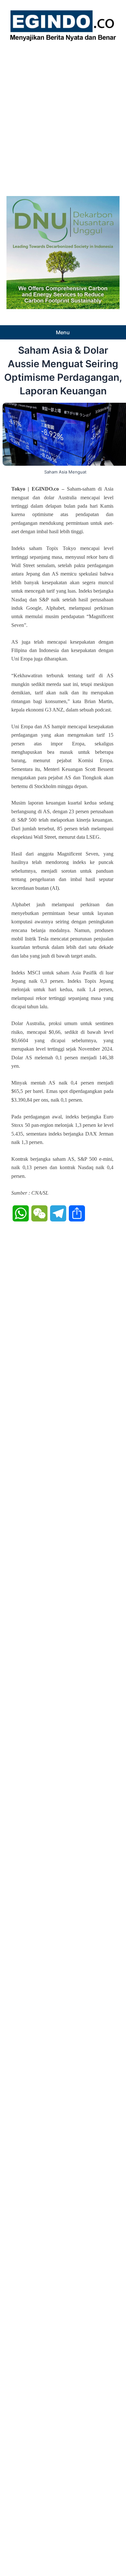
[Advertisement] (63, 117)
